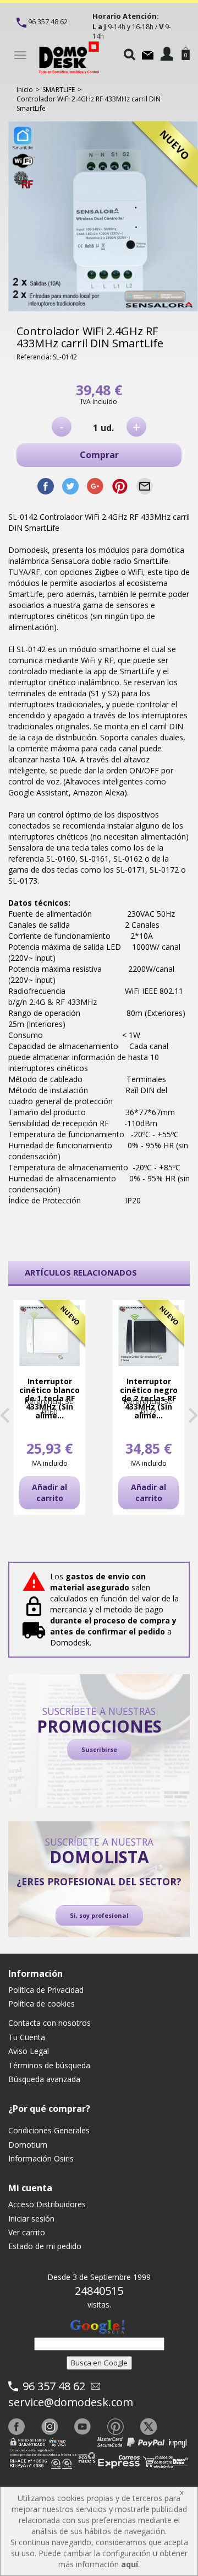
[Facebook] (16, 2427)
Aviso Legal (29, 2051)
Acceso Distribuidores (47, 2204)
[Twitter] (148, 2427)
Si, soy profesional (99, 1915)
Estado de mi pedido (45, 2246)
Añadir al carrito (50, 1493)
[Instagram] (50, 2427)
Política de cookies (42, 2004)
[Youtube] (82, 2427)
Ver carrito (27, 2232)
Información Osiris (41, 2158)
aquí (130, 2564)
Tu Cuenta (27, 2037)
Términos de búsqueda (49, 2065)
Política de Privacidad (46, 1990)
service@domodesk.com (71, 2402)
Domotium (28, 2145)
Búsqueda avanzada (44, 2079)
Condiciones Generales (49, 2130)
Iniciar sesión (31, 2219)
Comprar (99, 455)
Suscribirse (99, 1749)
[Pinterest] (116, 2427)
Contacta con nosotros (50, 2023)
